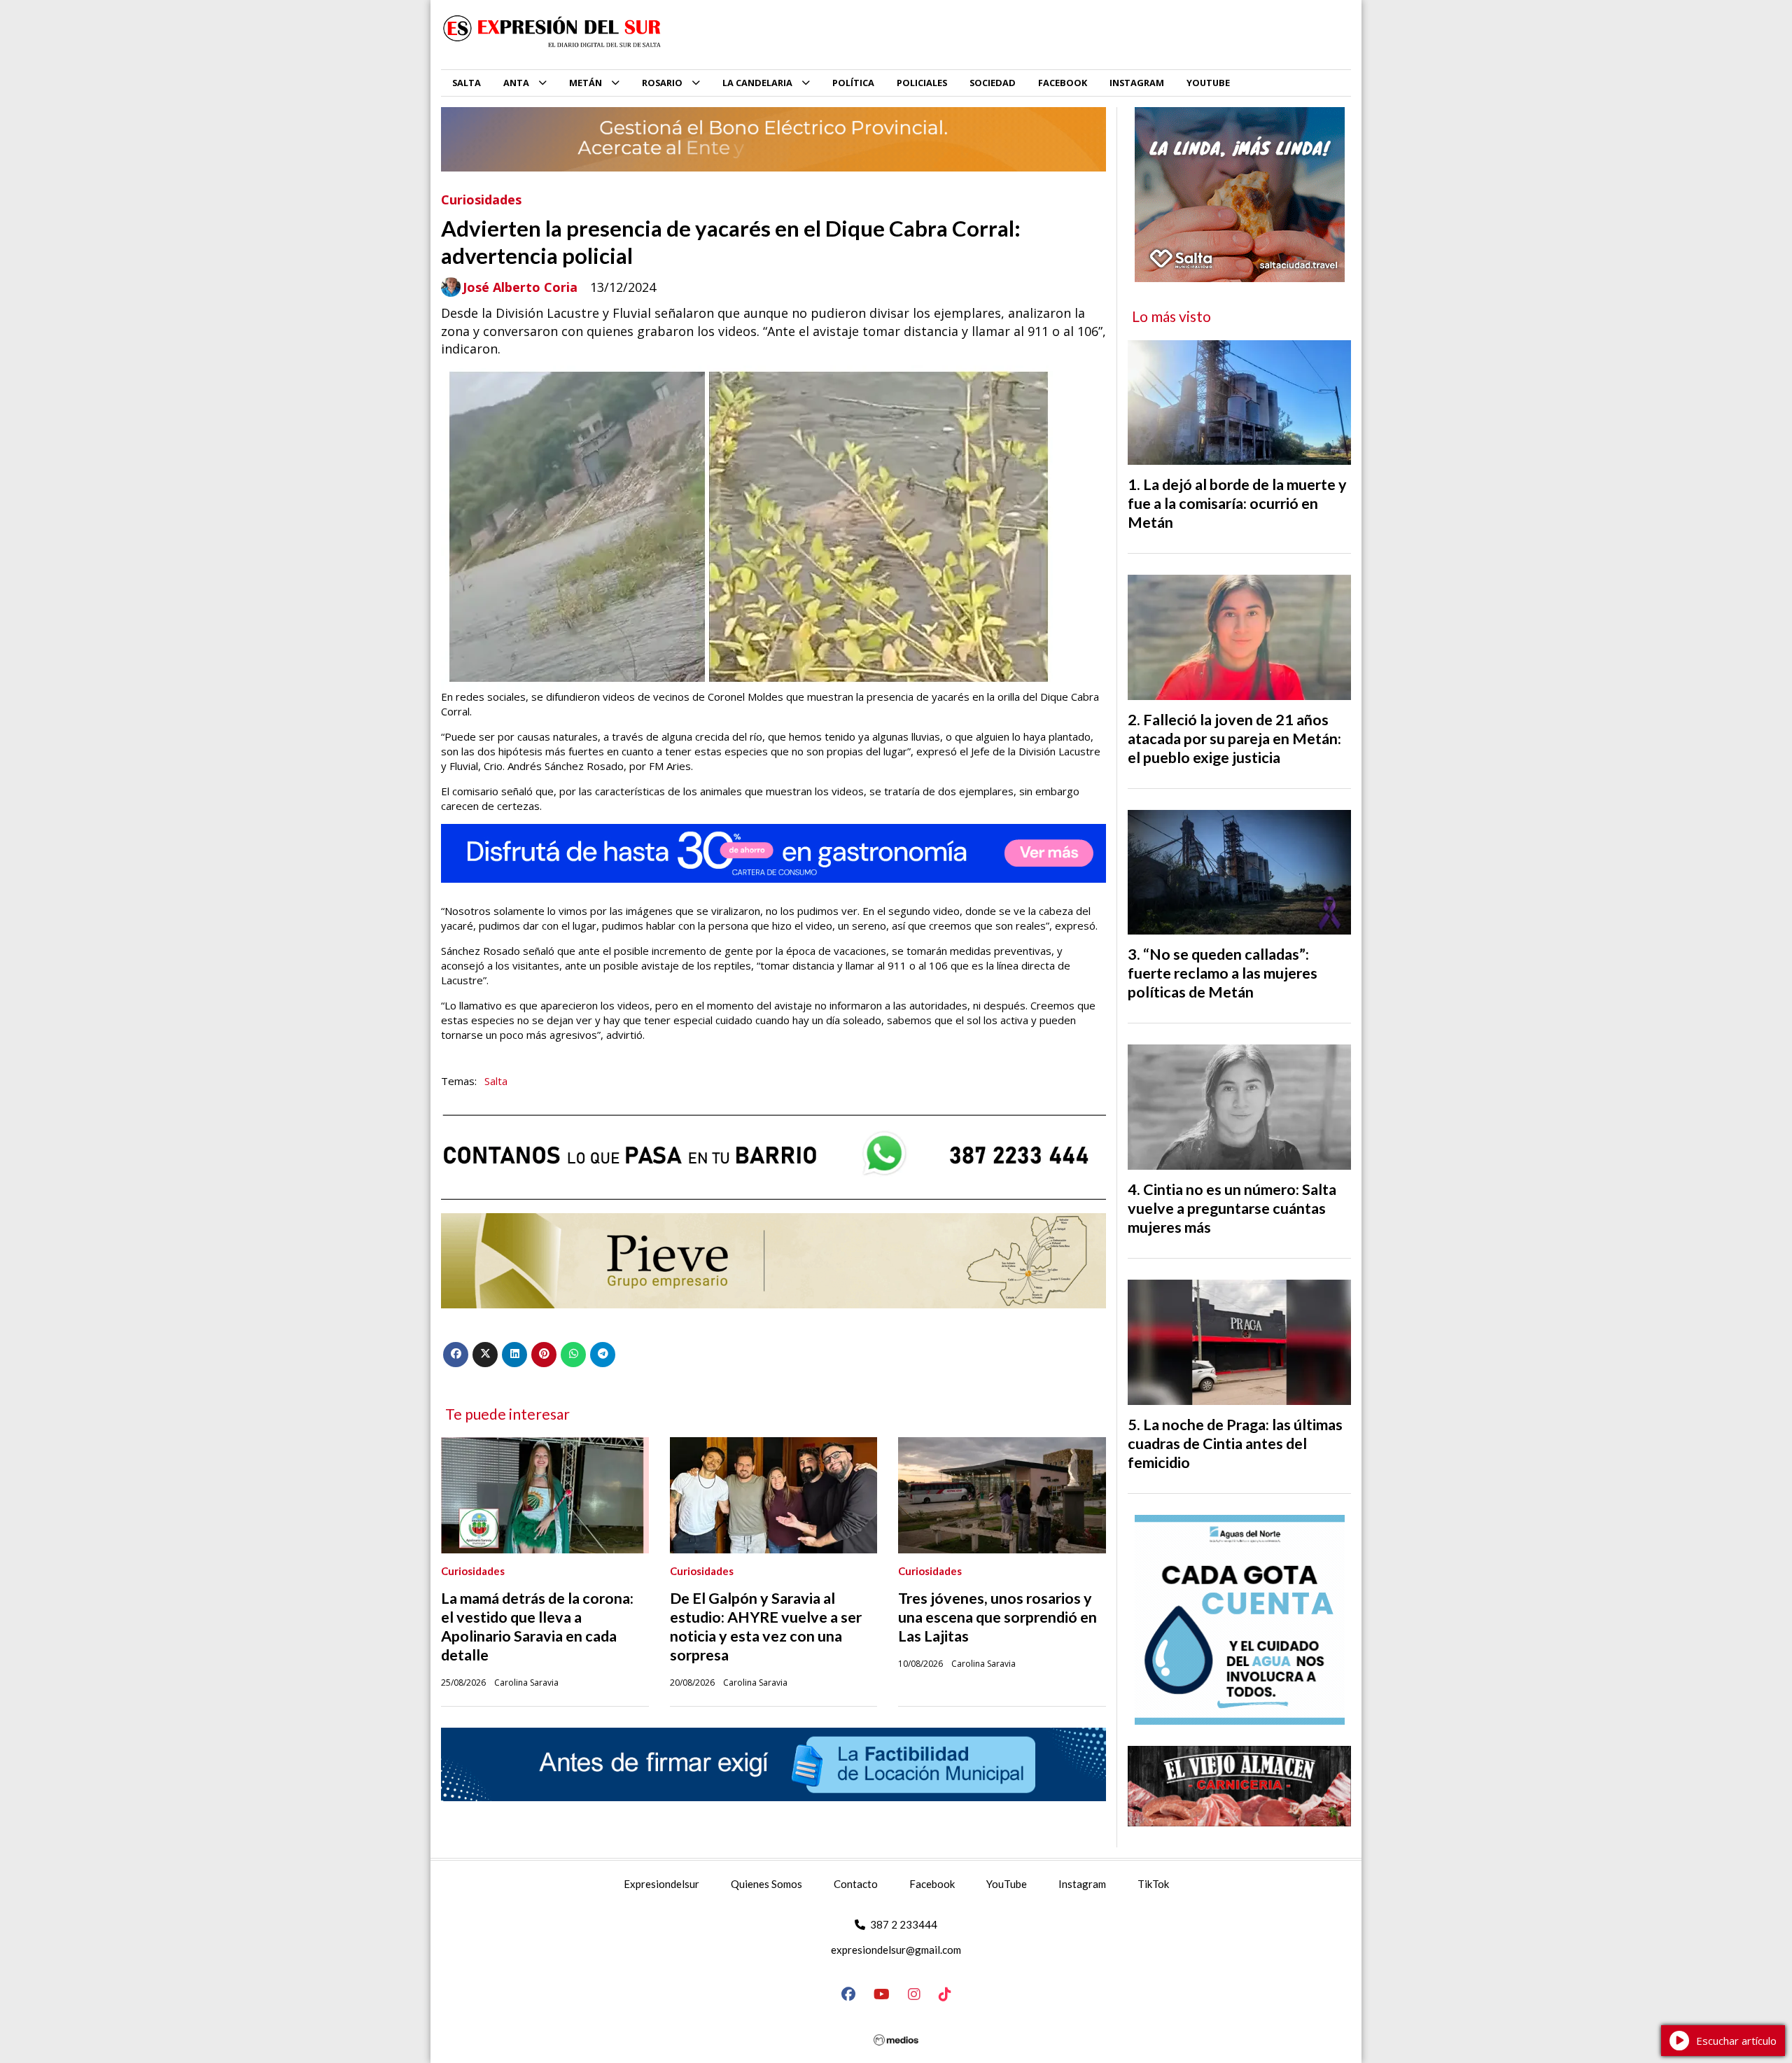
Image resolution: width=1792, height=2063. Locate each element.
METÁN (586, 83)
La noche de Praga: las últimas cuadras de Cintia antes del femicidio (1235, 1443)
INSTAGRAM (1137, 83)
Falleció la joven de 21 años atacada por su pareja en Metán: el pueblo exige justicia (1234, 739)
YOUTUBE (1208, 83)
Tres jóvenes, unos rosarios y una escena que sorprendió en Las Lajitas (997, 1617)
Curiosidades (481, 200)
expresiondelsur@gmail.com (896, 1950)
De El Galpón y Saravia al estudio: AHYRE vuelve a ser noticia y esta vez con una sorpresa (766, 1627)
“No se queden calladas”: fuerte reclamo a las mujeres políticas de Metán (1223, 973)
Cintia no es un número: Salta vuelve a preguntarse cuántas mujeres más (1232, 1208)
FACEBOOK (1063, 83)
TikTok (1153, 1884)
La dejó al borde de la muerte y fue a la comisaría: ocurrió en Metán (1237, 503)
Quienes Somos (766, 1884)
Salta (496, 1081)
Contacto (856, 1884)
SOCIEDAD (993, 83)
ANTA (516, 83)
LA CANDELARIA (757, 83)
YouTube (1007, 1884)
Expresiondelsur (661, 1884)
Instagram (1082, 1884)
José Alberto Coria (520, 287)
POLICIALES (922, 83)
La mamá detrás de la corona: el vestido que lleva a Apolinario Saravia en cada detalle (537, 1627)
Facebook (932, 1884)
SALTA (467, 83)
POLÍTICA (853, 83)
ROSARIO (662, 83)
